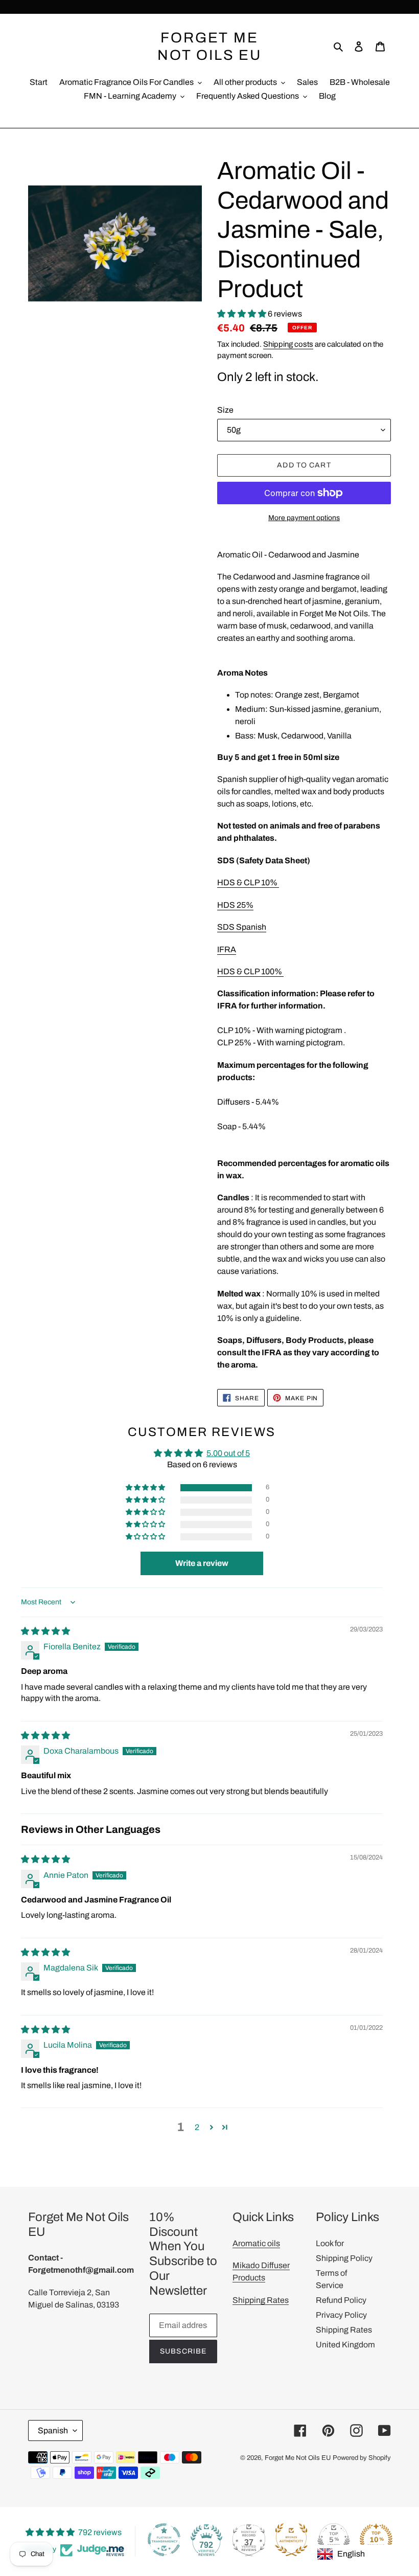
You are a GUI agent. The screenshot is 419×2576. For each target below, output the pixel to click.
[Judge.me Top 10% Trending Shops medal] (376, 2540)
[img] (45, 1631)
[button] (242, 314)
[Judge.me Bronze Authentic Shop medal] (291, 2540)
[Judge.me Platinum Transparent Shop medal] (164, 2540)
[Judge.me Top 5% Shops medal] (334, 2540)
